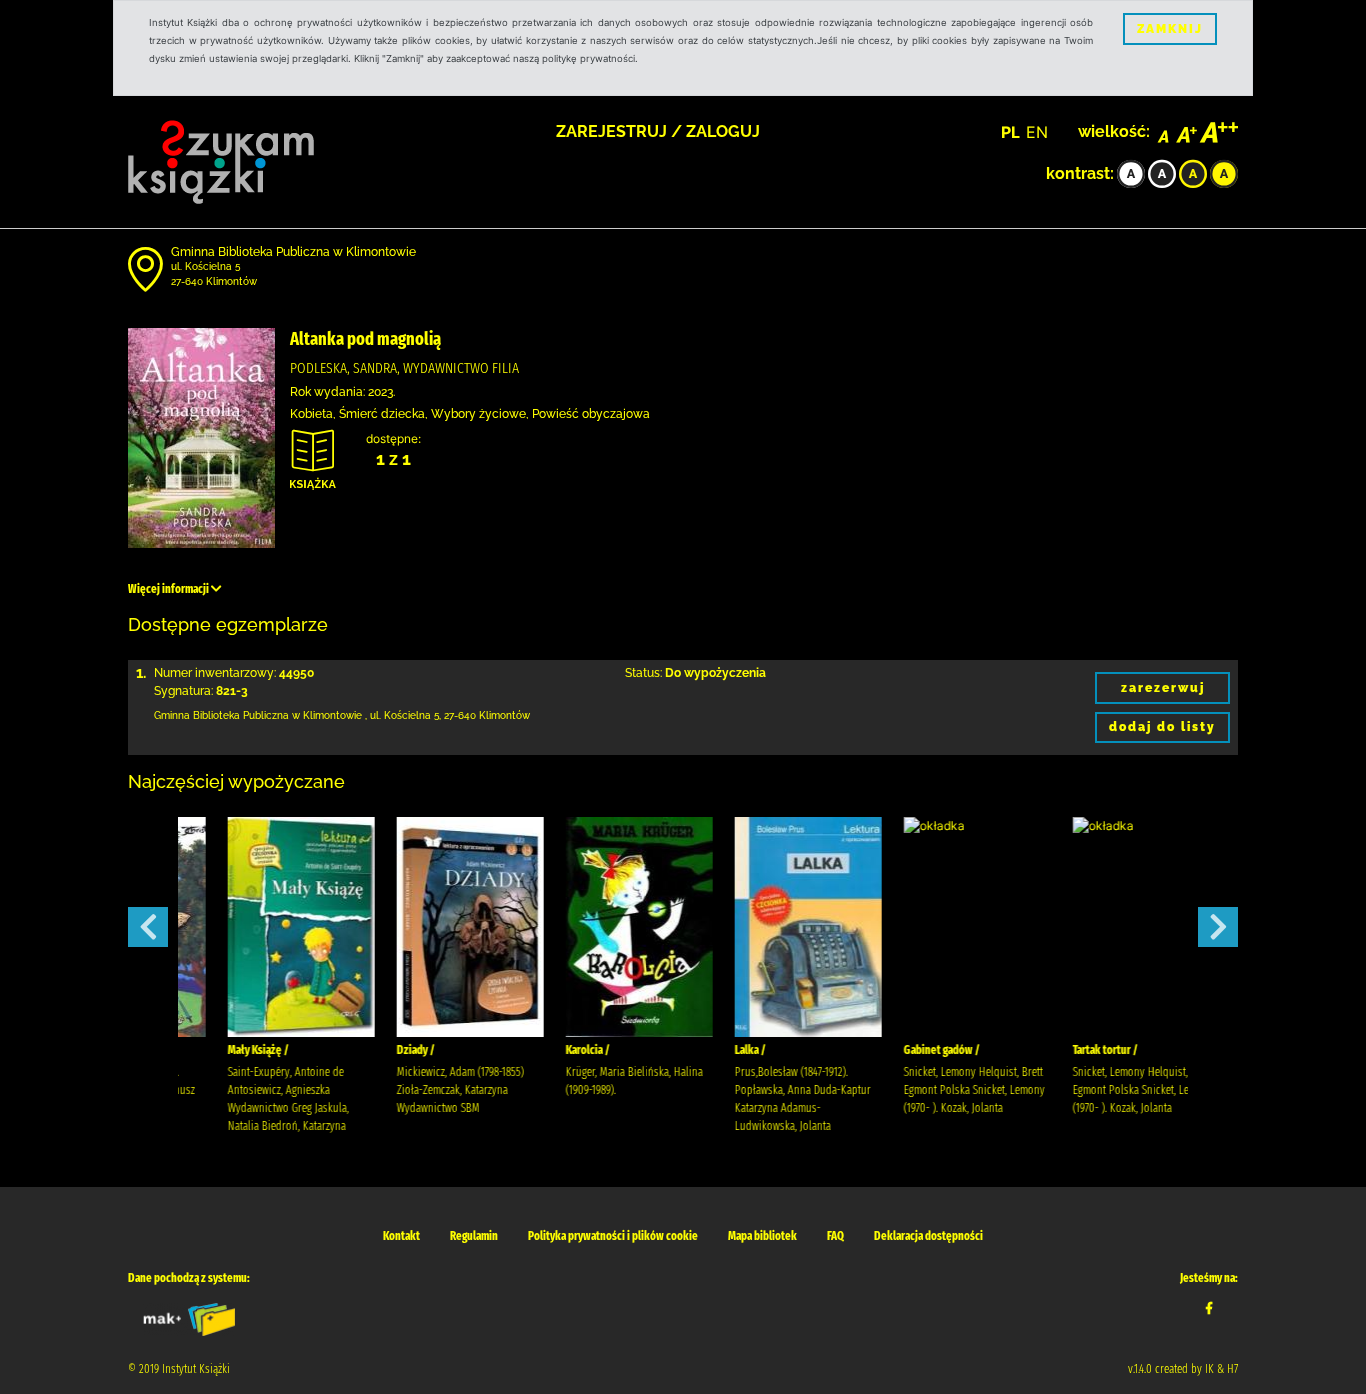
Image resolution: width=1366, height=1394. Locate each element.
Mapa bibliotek (762, 1236)
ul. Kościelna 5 (205, 266)
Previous (148, 927)
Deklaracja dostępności (928, 1236)
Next (1218, 927)
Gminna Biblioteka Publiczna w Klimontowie (293, 252)
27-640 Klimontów (214, 281)
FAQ (835, 1236)
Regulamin (474, 1236)
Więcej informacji (169, 589)
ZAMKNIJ (1170, 29)
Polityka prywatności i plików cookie (613, 1236)
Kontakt (401, 1236)
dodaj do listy (1162, 727)
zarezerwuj (1163, 688)
